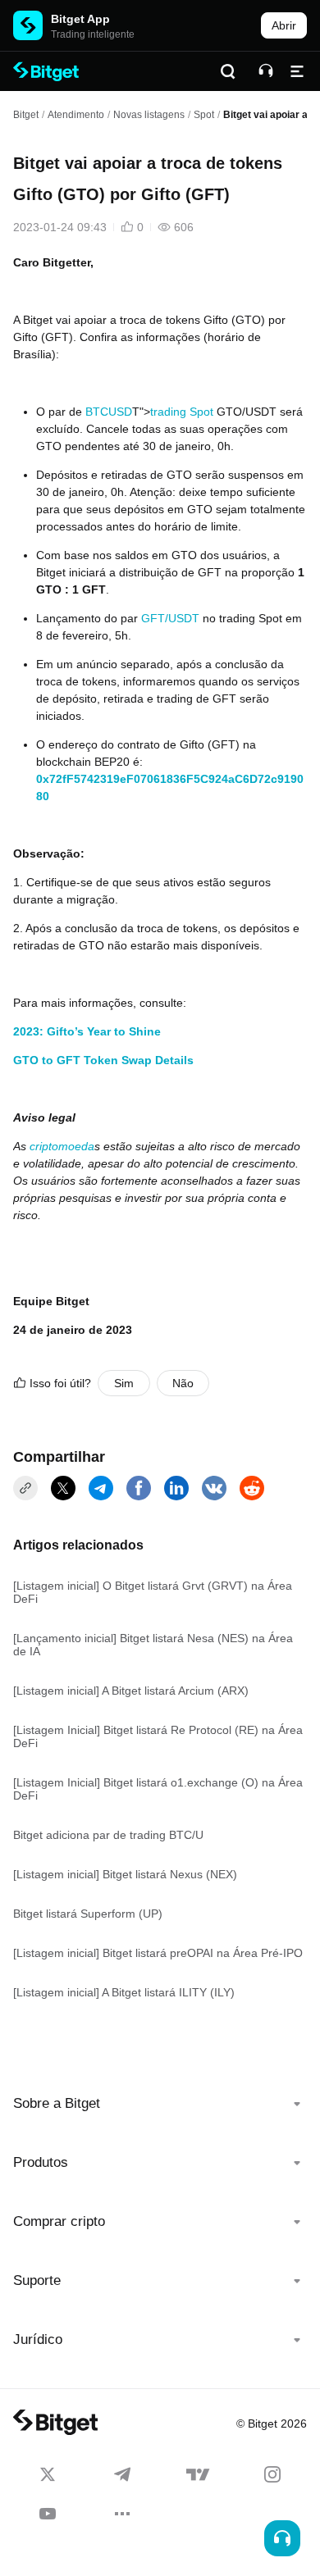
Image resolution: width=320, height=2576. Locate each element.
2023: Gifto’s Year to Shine (87, 1031)
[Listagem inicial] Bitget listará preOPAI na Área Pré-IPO (158, 1953)
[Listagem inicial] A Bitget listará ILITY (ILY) (124, 1992)
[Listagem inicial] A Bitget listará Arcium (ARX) (131, 1691)
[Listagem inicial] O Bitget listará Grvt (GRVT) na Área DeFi (153, 1592)
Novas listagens (149, 115)
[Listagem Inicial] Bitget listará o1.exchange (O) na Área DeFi (158, 1789)
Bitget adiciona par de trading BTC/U (108, 1835)
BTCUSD (109, 412)
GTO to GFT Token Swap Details (103, 1060)
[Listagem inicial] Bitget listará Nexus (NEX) (125, 1874)
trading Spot (182, 412)
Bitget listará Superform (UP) (88, 1914)
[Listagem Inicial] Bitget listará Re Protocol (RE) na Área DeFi (158, 1736)
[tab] (160, 2104)
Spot (204, 115)
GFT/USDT (170, 618)
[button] (160, 2104)
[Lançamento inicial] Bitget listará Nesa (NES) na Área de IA (153, 1645)
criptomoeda (62, 1146)
